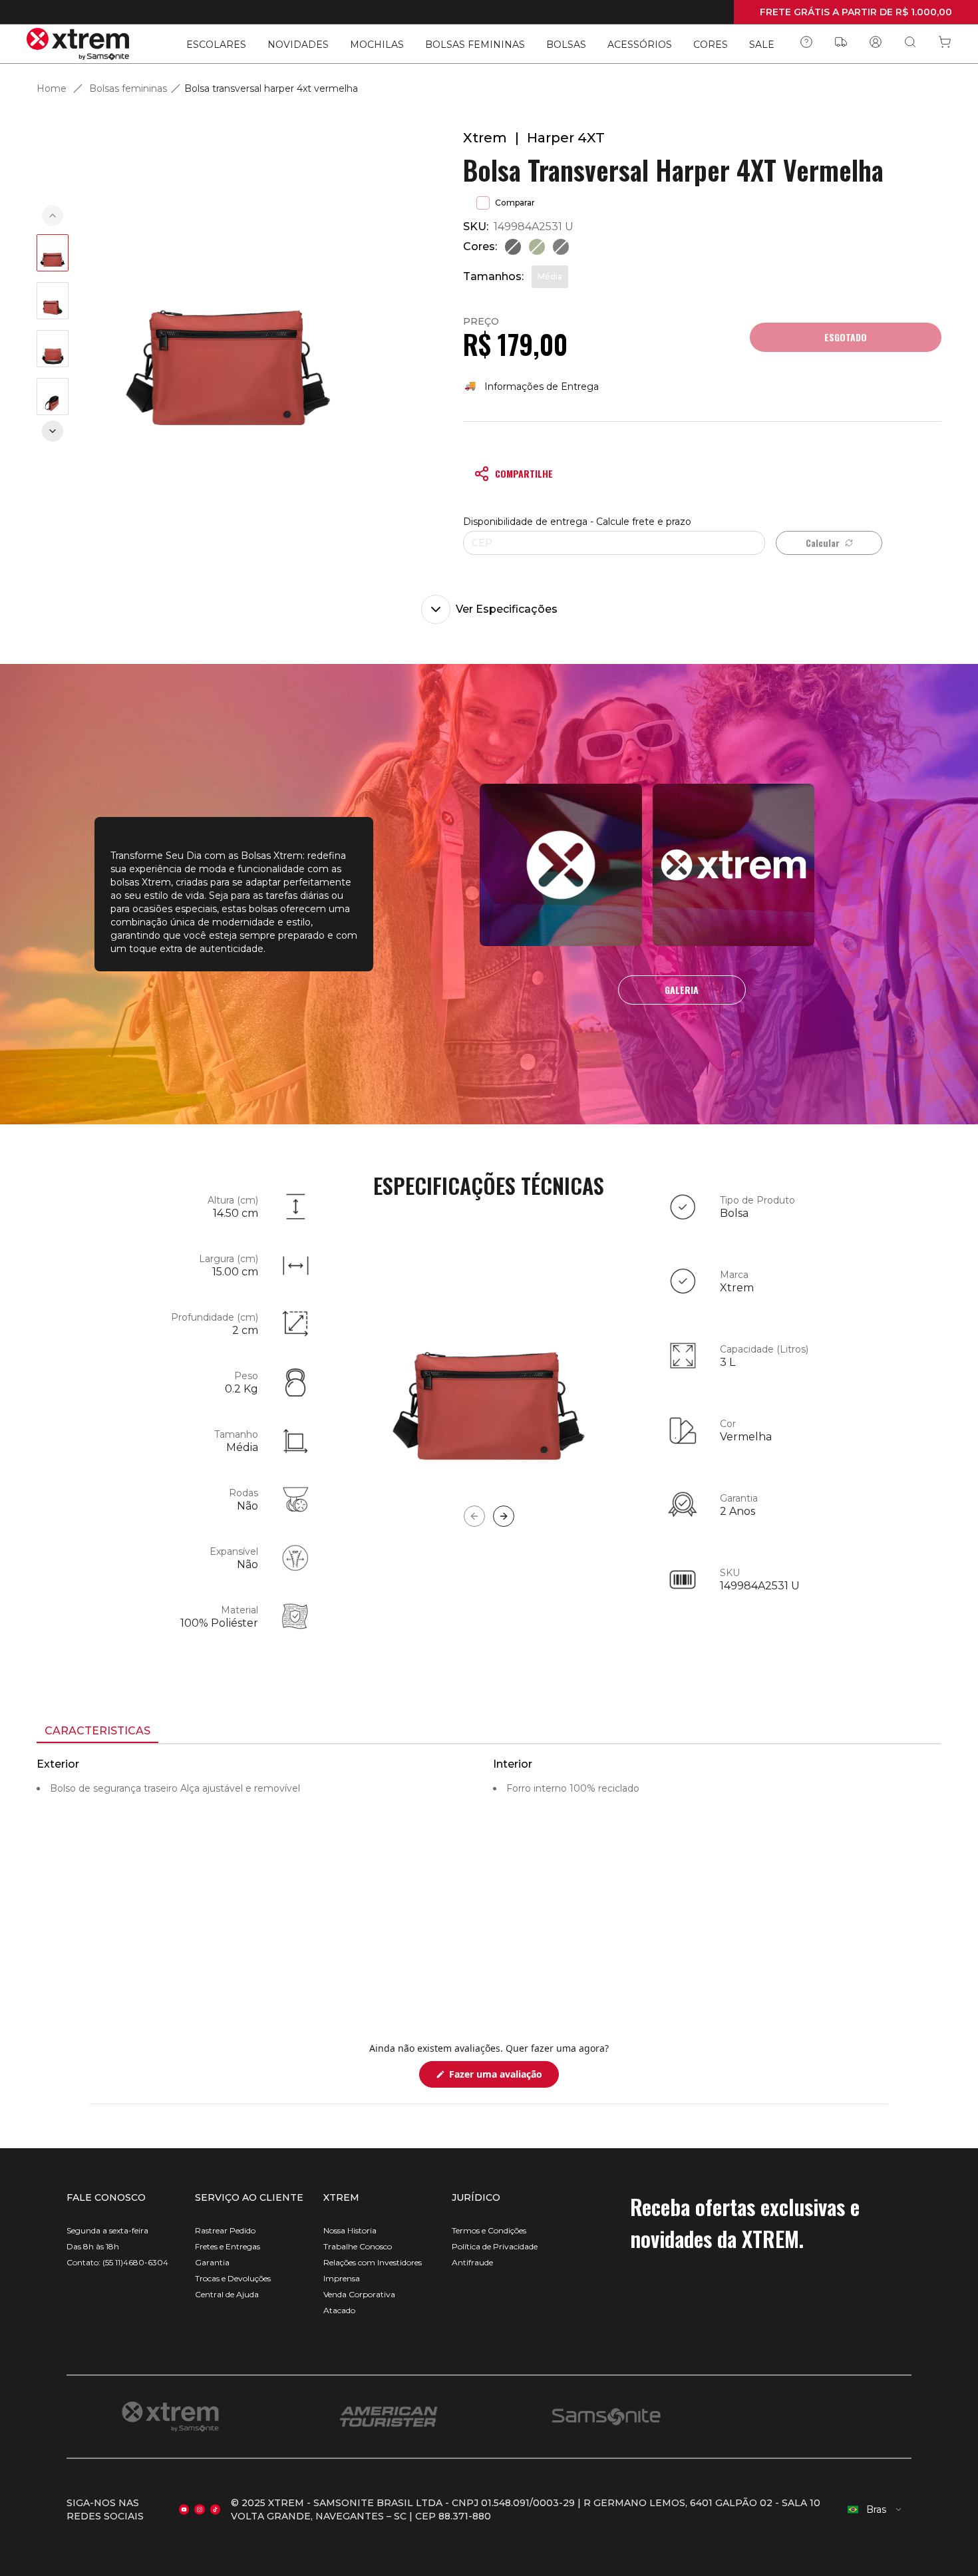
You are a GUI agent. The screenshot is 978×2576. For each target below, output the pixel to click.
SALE (762, 45)
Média (550, 276)
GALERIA (682, 990)
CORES (711, 45)
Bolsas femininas (128, 88)
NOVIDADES (298, 45)
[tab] (97, 1732)
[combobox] (875, 2509)
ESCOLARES (216, 45)
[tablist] (489, 1732)
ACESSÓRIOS (640, 45)
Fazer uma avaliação (503, 2077)
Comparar (515, 203)
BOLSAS (566, 45)
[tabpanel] (489, 1864)
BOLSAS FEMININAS (475, 45)
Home (52, 88)
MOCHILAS (377, 45)
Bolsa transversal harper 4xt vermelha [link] (271, 88)
